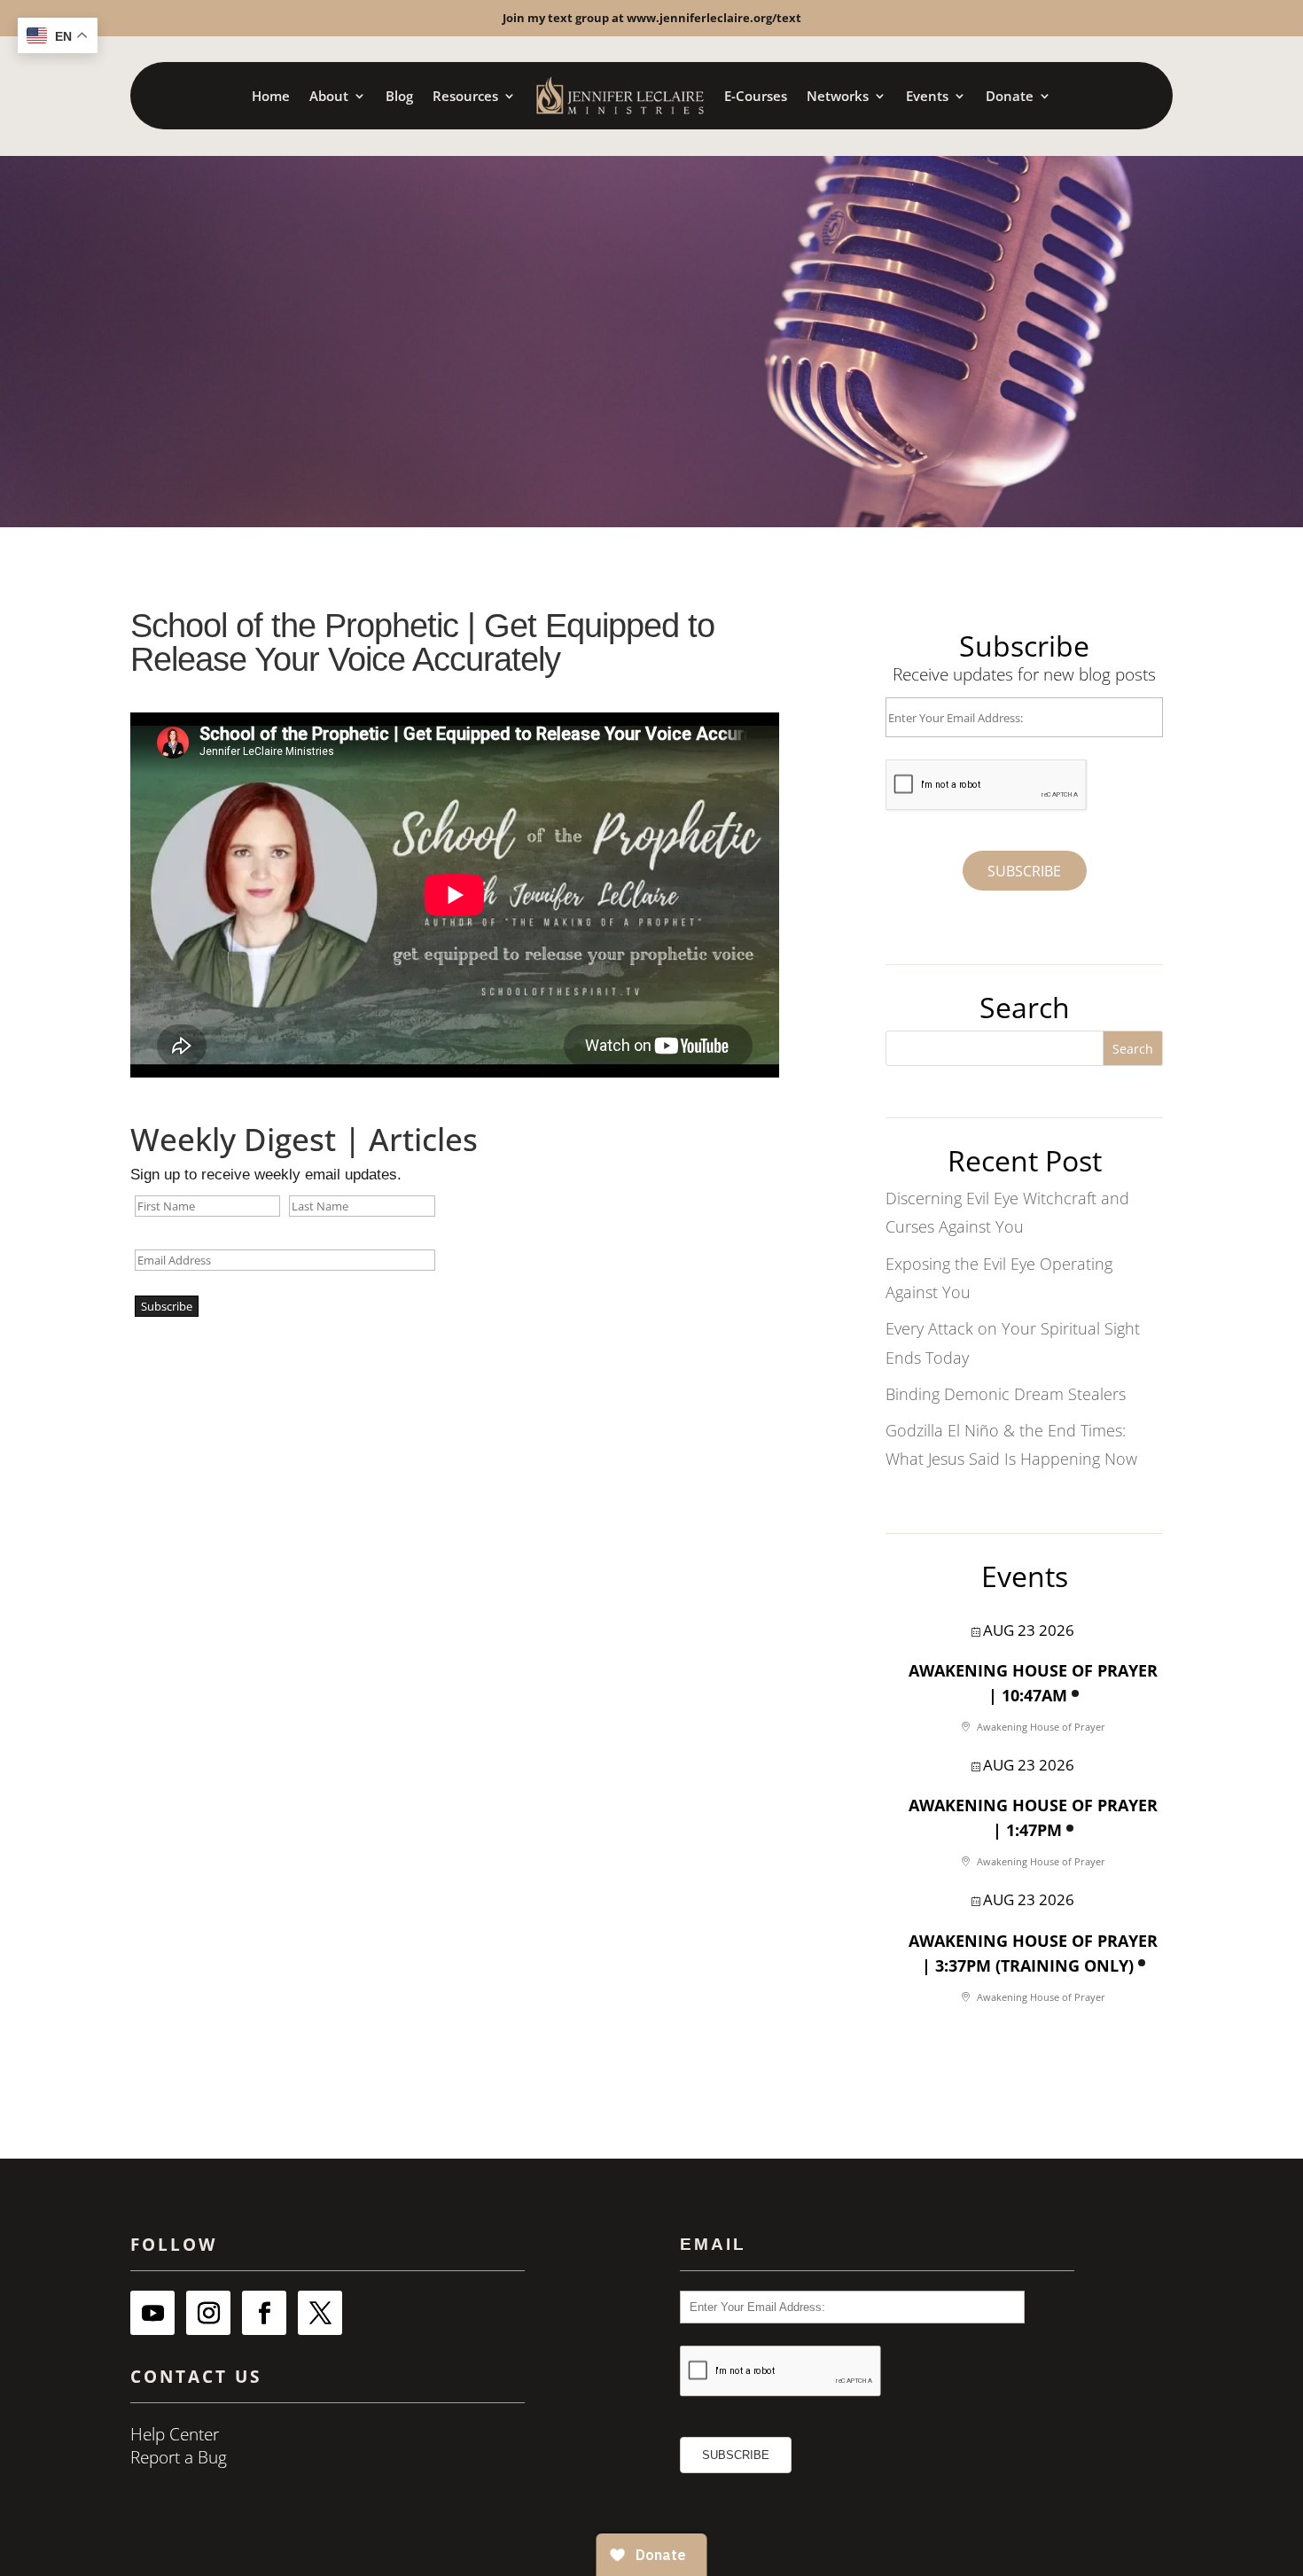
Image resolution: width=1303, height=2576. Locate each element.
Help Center (175, 2434)
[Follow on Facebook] (264, 2313)
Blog (399, 96)
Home (271, 96)
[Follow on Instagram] (208, 2313)
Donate (1010, 96)
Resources (465, 96)
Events (927, 96)
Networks (838, 96)
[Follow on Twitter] (320, 2313)
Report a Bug (179, 2457)
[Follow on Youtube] (152, 2313)
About (329, 96)
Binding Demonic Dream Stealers (1006, 1394)
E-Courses (756, 96)
